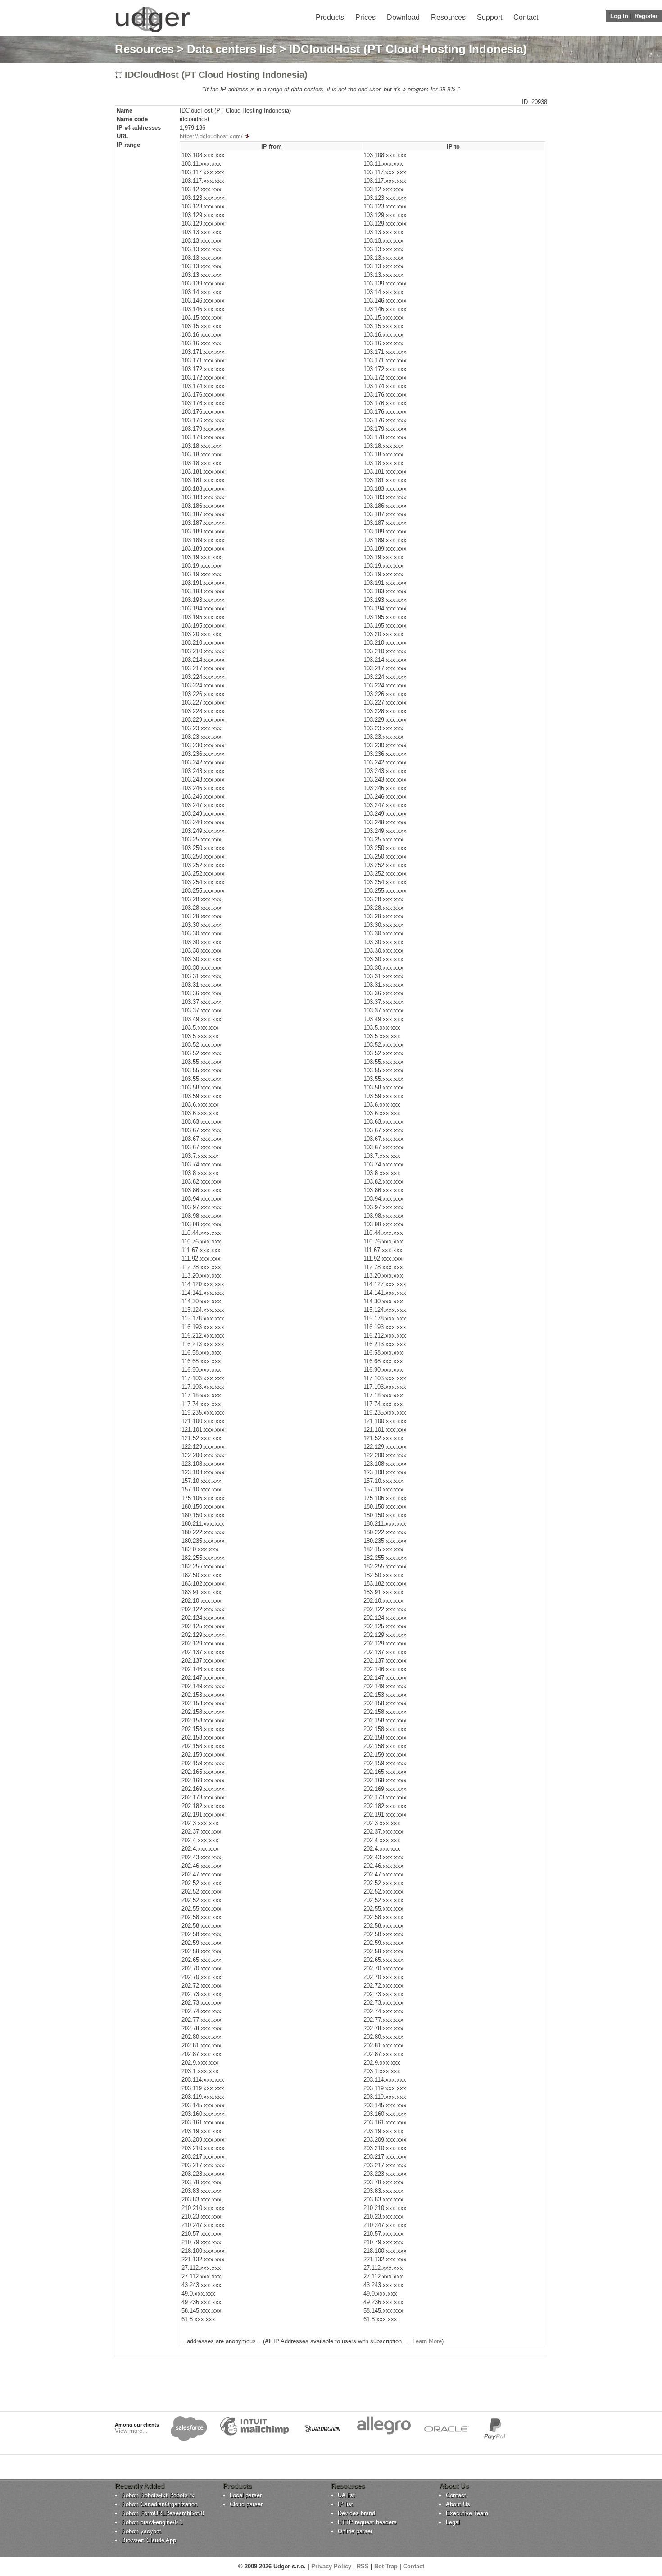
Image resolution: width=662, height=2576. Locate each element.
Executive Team (467, 2513)
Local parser (246, 2495)
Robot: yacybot (141, 2531)
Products (330, 17)
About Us (458, 2504)
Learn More (427, 2341)
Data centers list (231, 49)
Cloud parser (246, 2504)
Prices (365, 17)
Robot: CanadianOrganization (160, 2504)
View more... (131, 2431)
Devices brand (356, 2513)
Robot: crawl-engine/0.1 (152, 2522)
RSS (363, 2566)
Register (646, 16)
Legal (453, 2522)
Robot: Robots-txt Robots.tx (158, 2495)
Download (403, 17)
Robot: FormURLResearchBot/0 (163, 2513)
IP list (345, 2504)
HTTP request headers (367, 2522)
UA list (346, 2495)
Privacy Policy (331, 2566)
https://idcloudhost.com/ (211, 136)
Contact (526, 17)
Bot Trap (386, 2566)
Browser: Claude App (149, 2540)
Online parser (355, 2531)
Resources (448, 17)
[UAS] (152, 32)
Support (490, 17)
